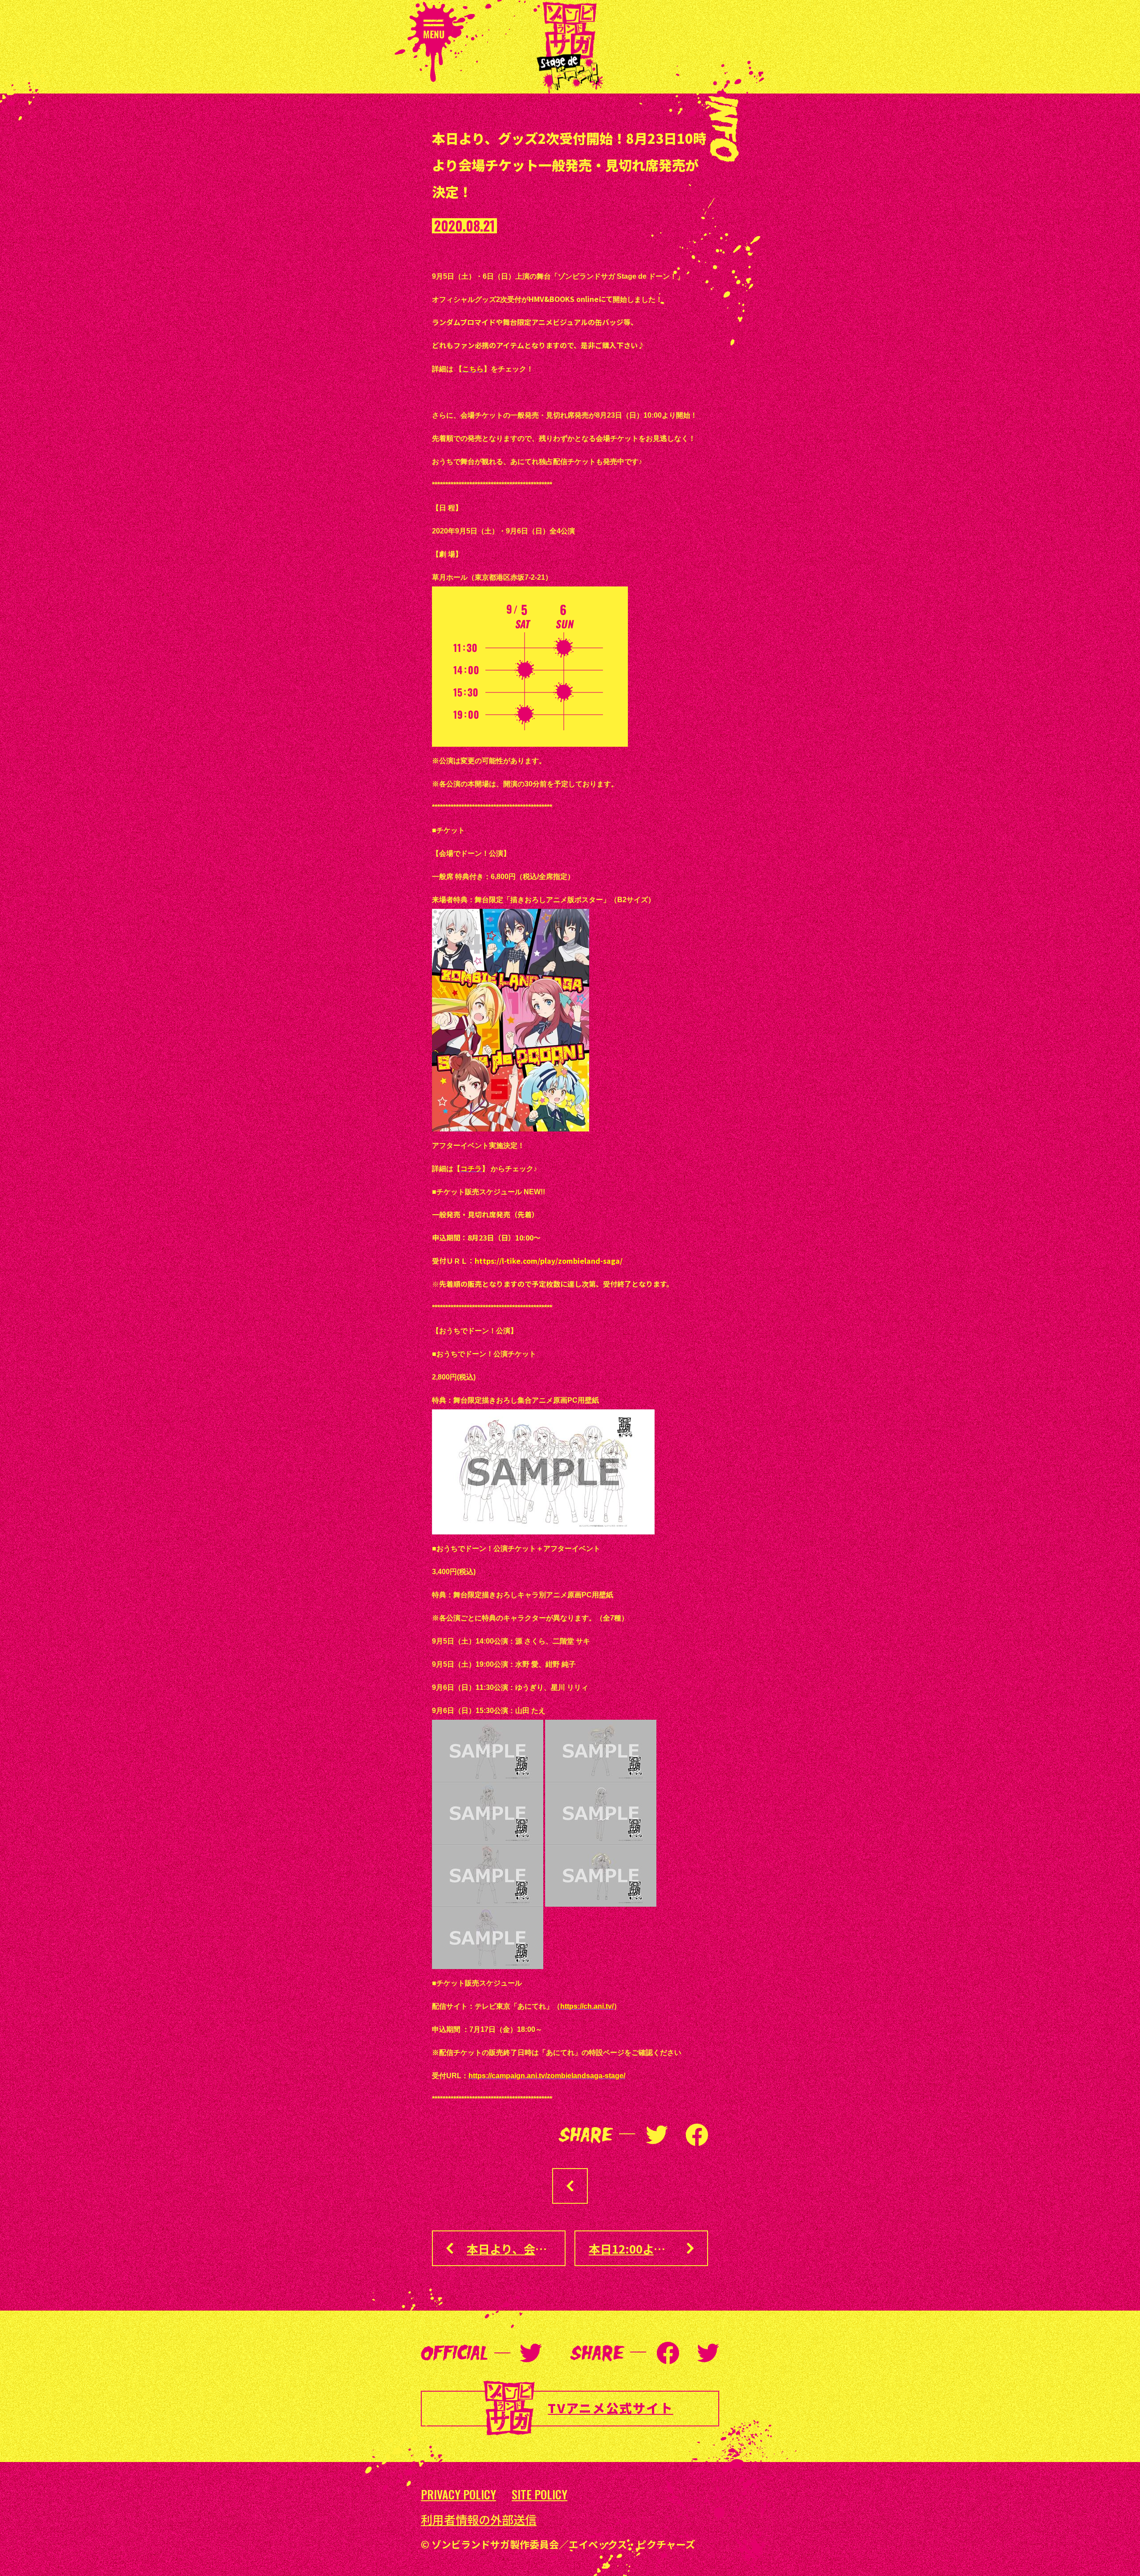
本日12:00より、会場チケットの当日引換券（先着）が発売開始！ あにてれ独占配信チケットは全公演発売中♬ (648, 2248)
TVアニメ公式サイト (610, 2408)
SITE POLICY (539, 2495)
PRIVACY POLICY (458, 2495)
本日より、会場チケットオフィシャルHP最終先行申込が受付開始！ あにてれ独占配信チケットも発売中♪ (516, 2248)
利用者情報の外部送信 (479, 2519)
